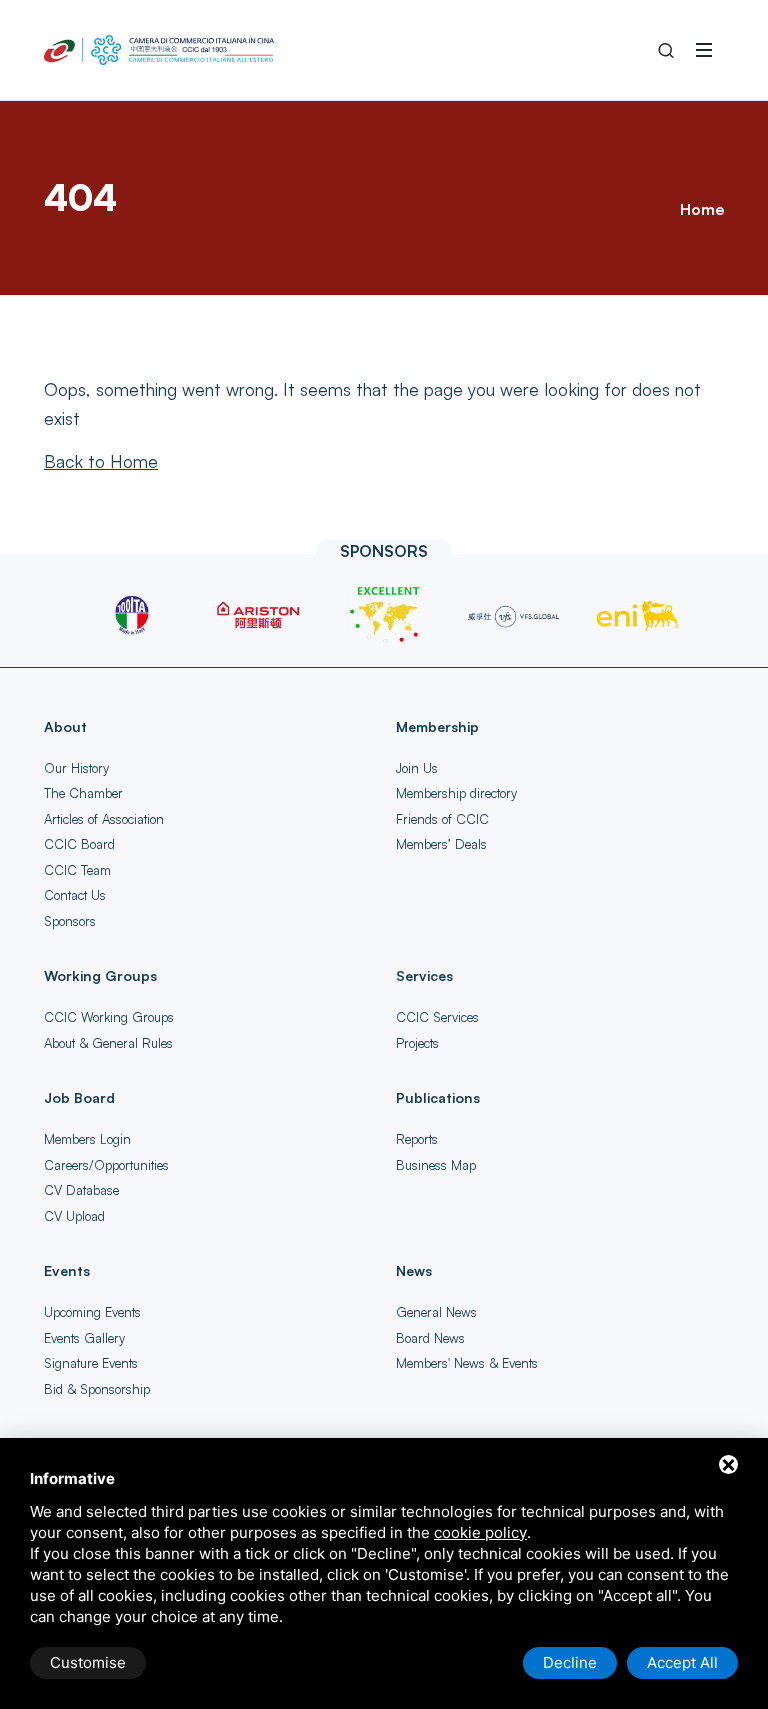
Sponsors (70, 921)
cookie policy (480, 1532)
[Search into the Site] (666, 50)
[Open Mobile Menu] (704, 50)
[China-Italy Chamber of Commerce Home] (159, 50)
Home (702, 209)
